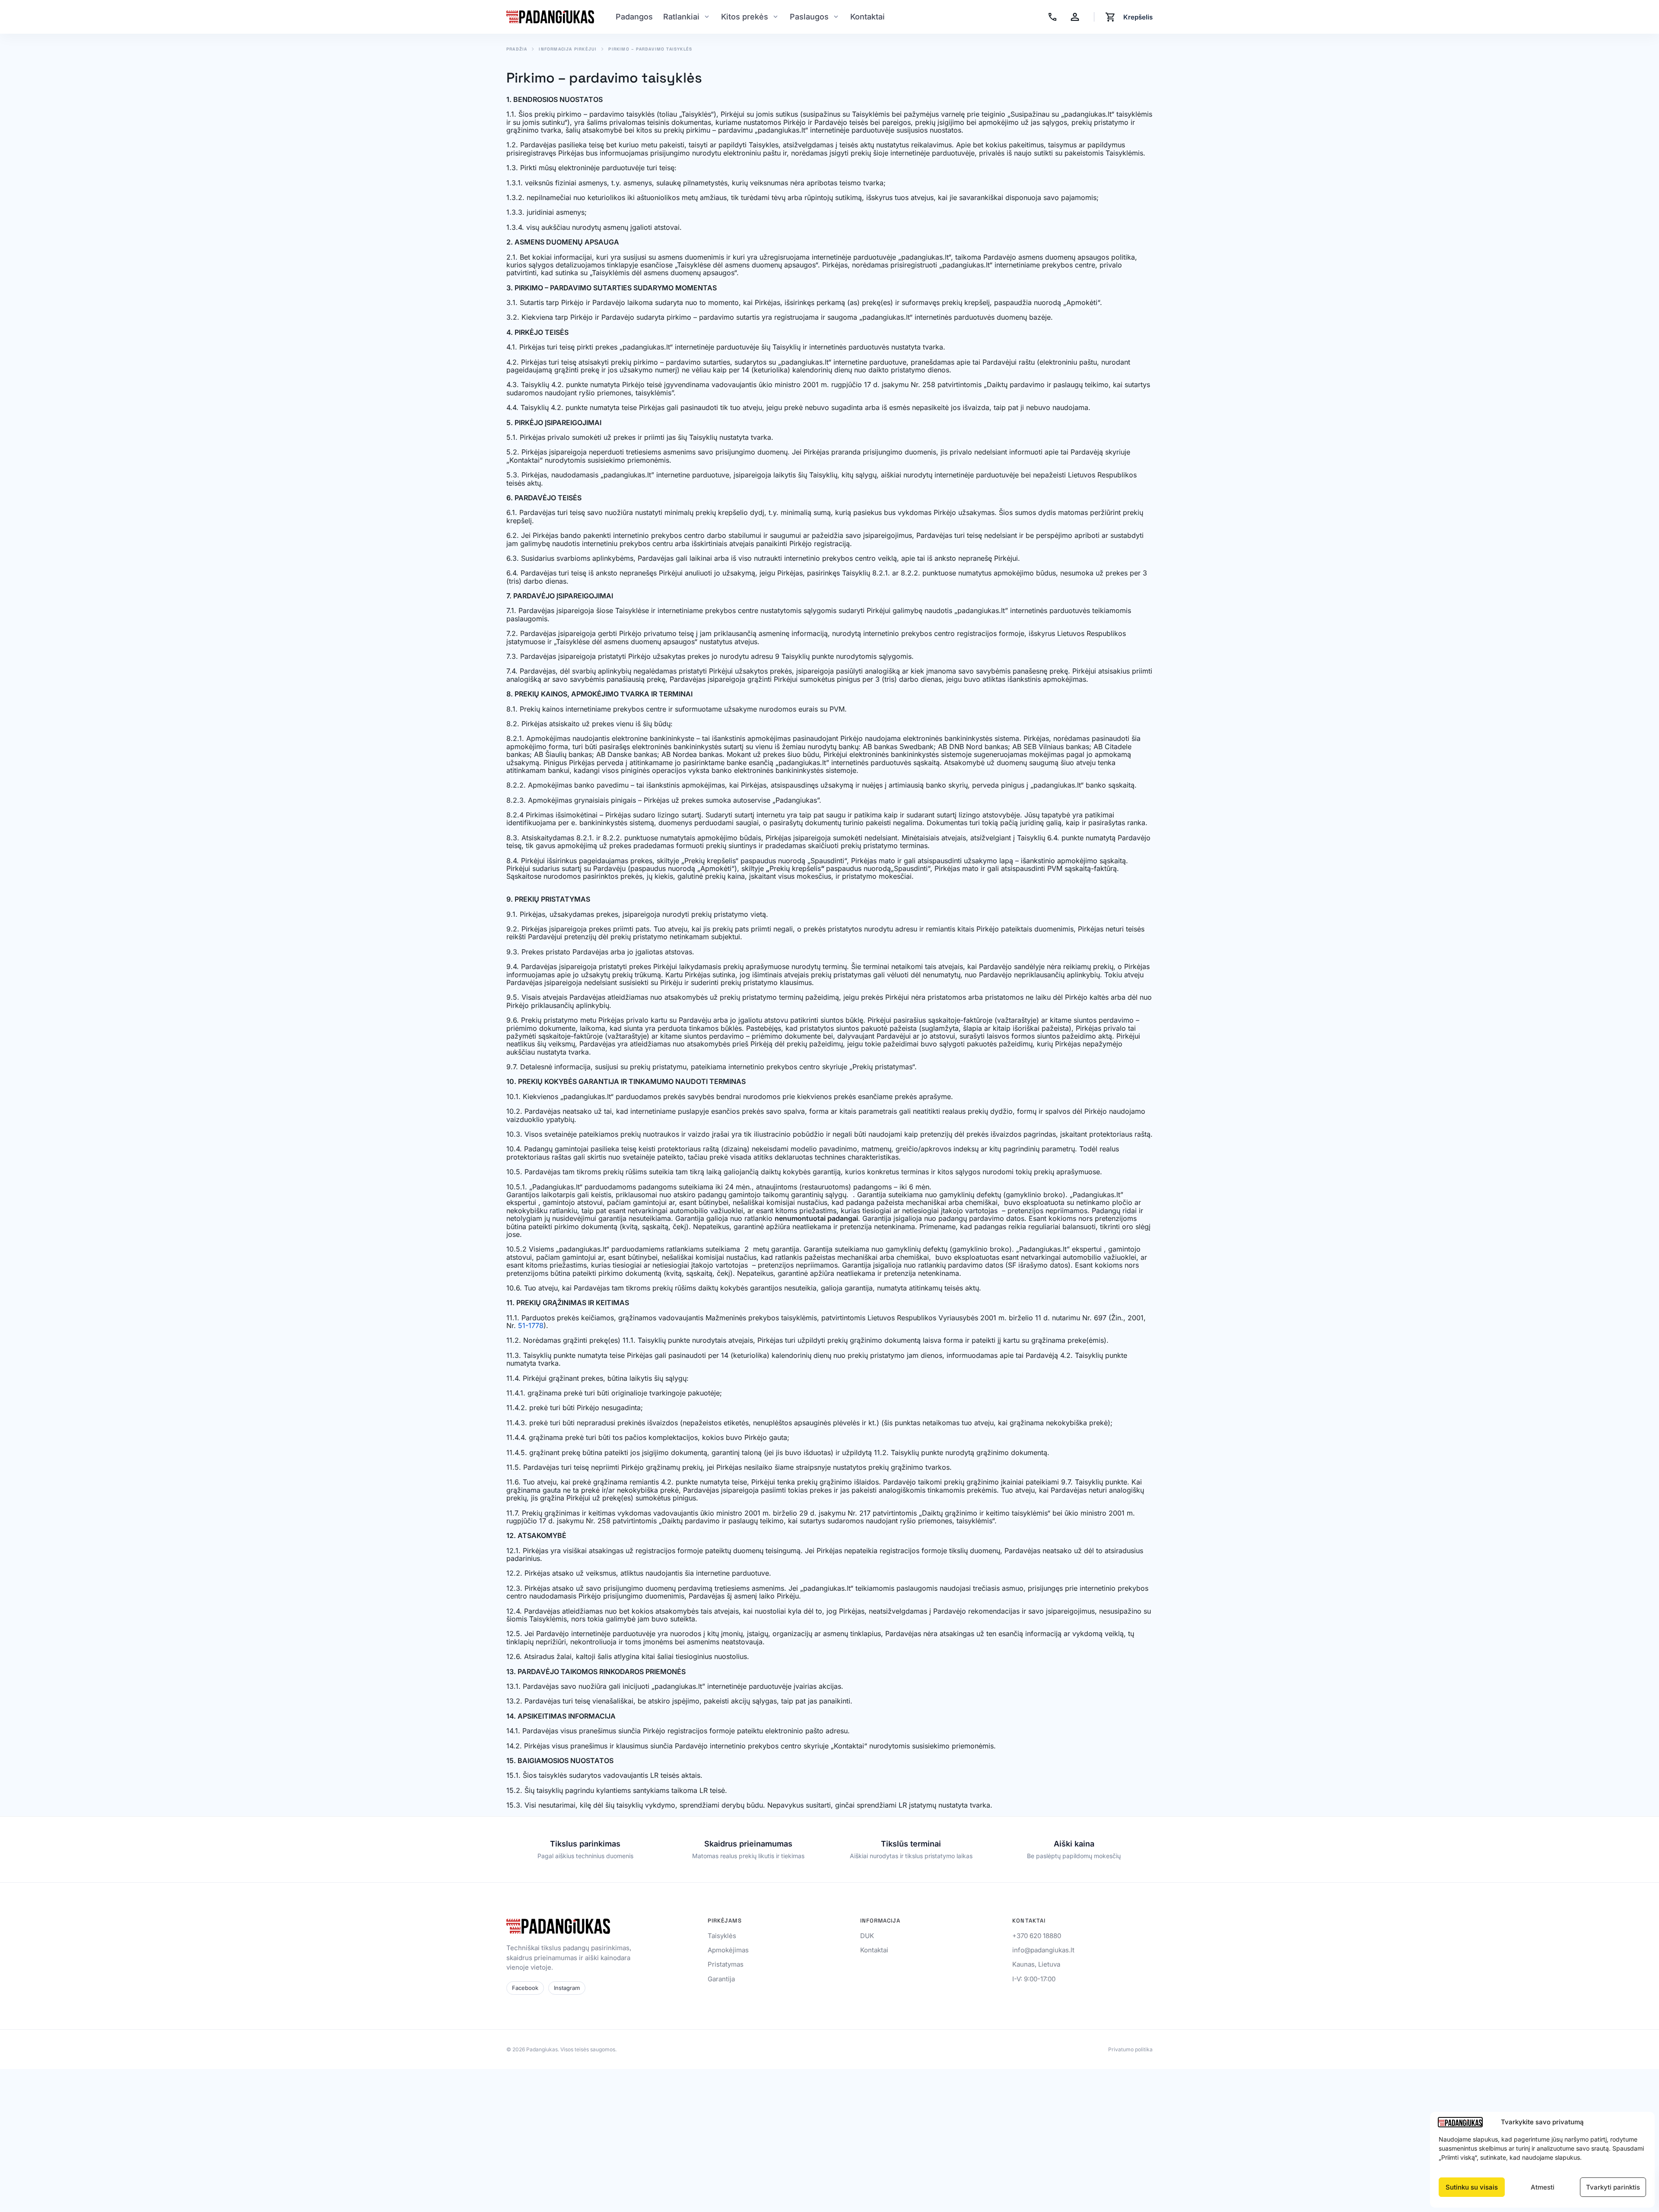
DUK (867, 1936)
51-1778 (531, 1325)
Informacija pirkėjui (568, 49)
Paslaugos (809, 17)
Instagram (567, 1988)
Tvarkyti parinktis (1613, 2187)
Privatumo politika (1130, 2050)
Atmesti (1543, 2187)
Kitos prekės (745, 17)
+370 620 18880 (1037, 1936)
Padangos (634, 17)
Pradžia (517, 49)
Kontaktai (868, 17)
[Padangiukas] (550, 17)
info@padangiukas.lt (1043, 1950)
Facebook (525, 1988)
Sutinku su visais (1472, 2187)
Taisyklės (722, 1936)
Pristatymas (726, 1964)
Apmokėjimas (728, 1950)
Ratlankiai (681, 17)
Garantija (721, 1979)
